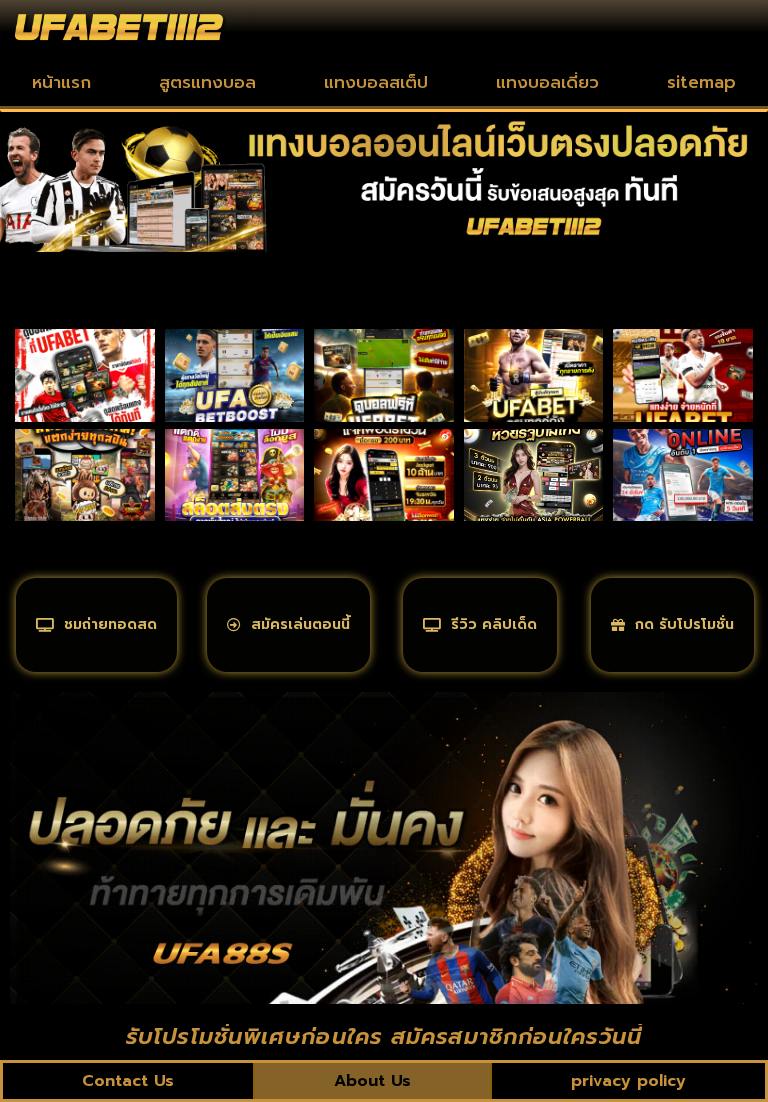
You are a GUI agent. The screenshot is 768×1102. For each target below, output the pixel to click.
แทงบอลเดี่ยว (547, 82)
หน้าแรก (61, 82)
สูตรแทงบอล (207, 82)
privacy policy (628, 1081)
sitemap (701, 82)
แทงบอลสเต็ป (376, 82)
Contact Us (128, 1081)
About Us (372, 1081)
